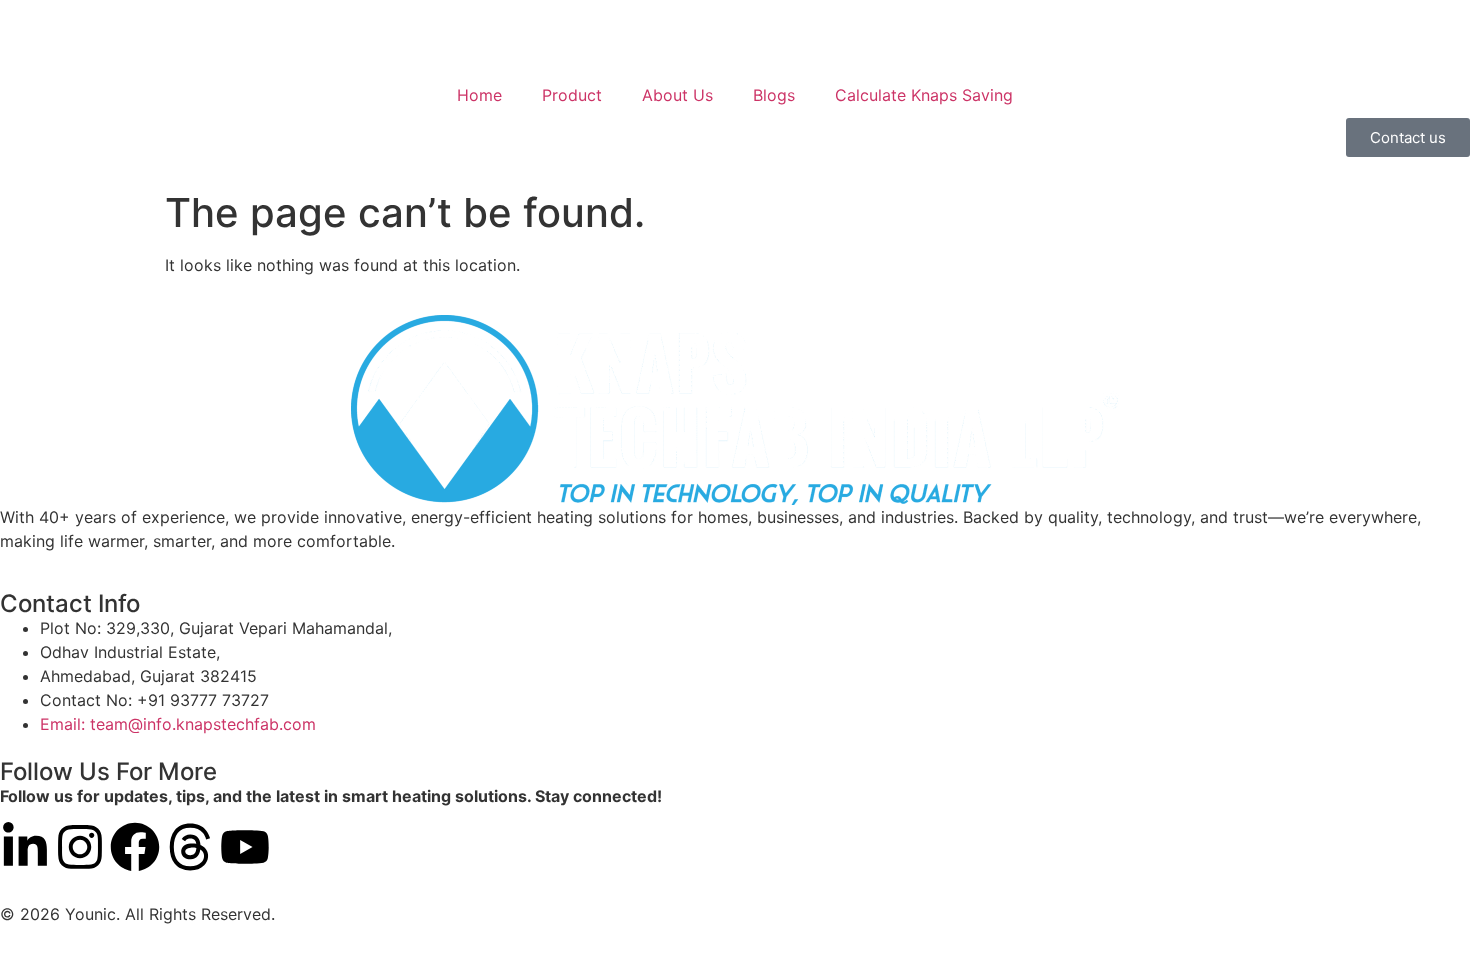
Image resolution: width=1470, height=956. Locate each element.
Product (572, 95)
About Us (677, 95)
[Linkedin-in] (25, 847)
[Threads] (190, 847)
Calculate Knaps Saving (924, 95)
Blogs (774, 95)
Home (479, 95)
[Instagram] (80, 847)
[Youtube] (245, 847)
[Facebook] (135, 847)
